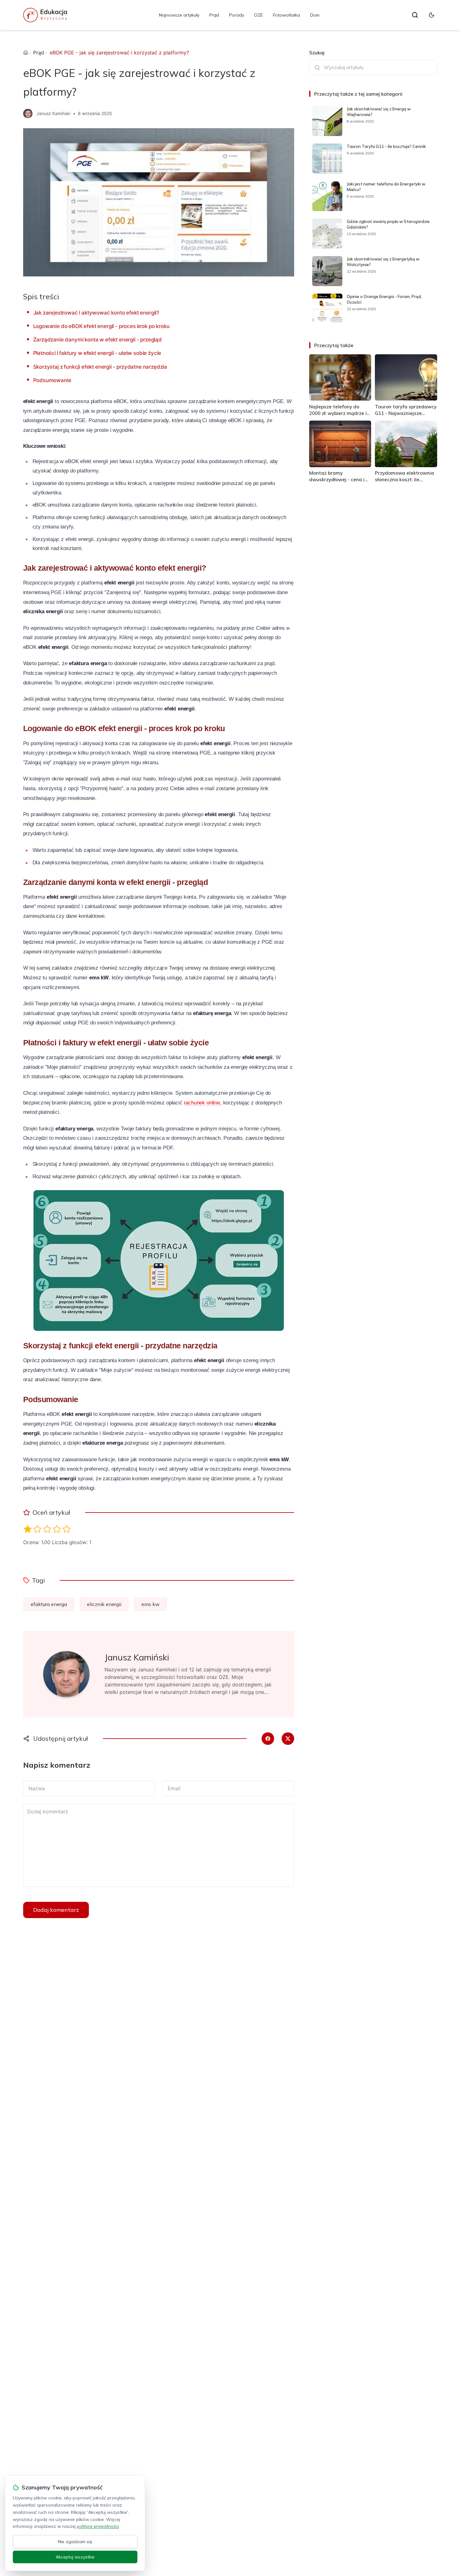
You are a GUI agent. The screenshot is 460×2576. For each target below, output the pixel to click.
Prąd (214, 15)
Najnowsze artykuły (179, 15)
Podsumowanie (52, 380)
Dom (315, 15)
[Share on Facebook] (268, 1739)
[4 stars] (57, 1529)
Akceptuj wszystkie (75, 2557)
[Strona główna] (26, 53)
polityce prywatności (98, 2526)
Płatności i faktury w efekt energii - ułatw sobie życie (97, 353)
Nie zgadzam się (75, 2542)
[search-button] (415, 15)
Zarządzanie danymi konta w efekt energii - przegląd (97, 340)
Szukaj (317, 53)
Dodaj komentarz (56, 1910)
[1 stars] (28, 1529)
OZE (258, 15)
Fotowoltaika (286, 15)
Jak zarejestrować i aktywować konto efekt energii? (96, 313)
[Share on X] (288, 1739)
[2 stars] (37, 1529)
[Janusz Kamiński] (28, 114)
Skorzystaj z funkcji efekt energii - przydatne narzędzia (100, 367)
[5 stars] (66, 1529)
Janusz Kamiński (53, 113)
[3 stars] (47, 1529)
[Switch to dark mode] (432, 15)
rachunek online (202, 1103)
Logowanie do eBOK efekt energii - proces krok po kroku (101, 326)
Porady (237, 15)
